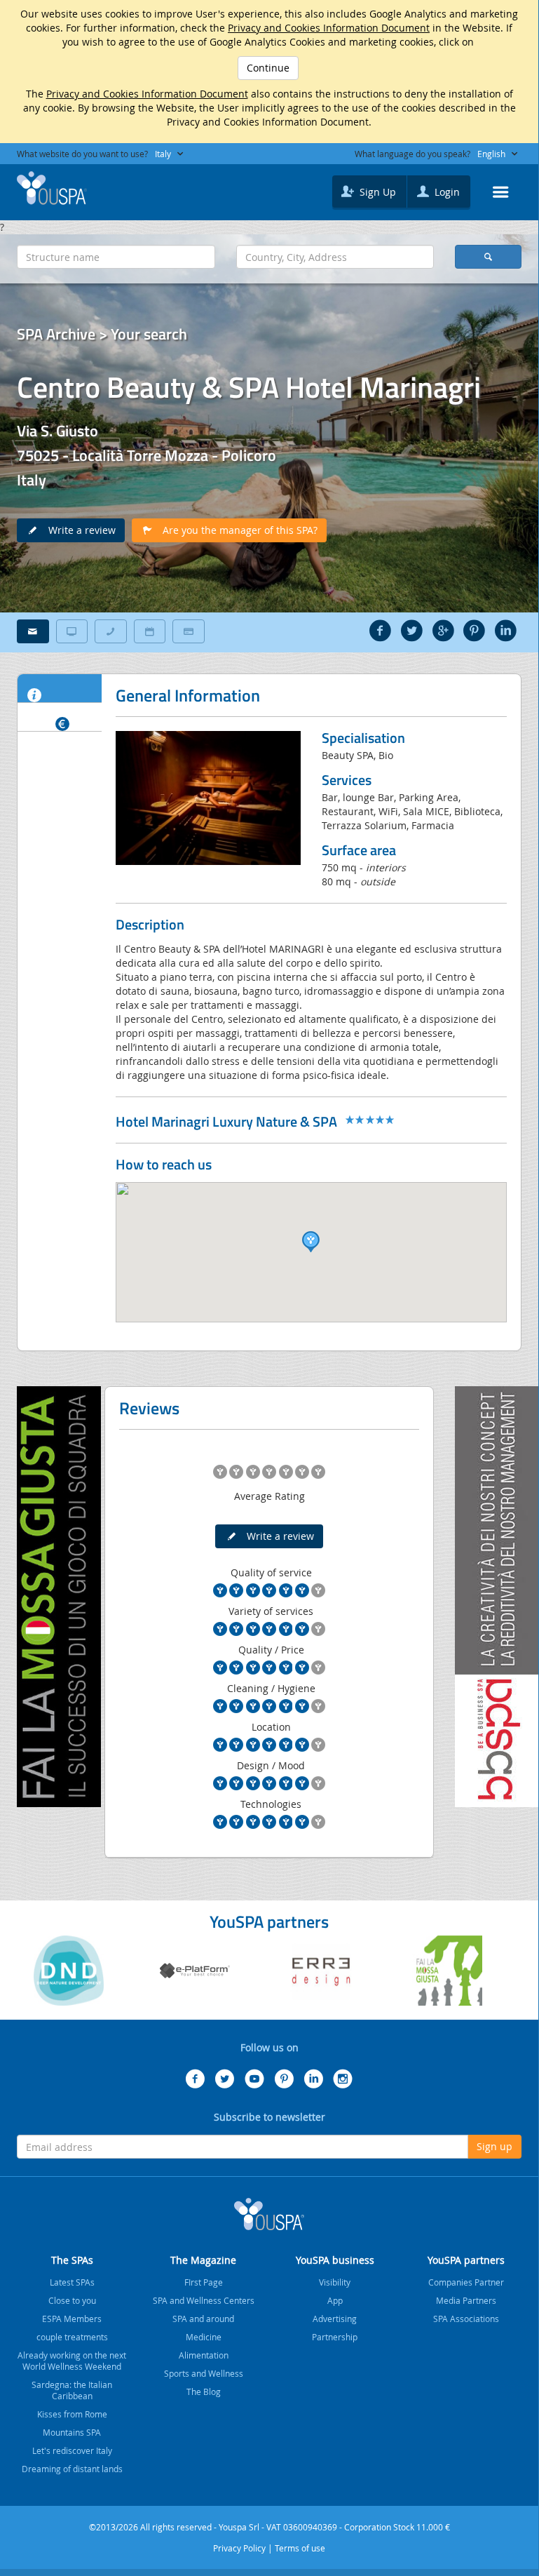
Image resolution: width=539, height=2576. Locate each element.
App (335, 2300)
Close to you (72, 2300)
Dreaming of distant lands (72, 2469)
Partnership (335, 2337)
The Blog (204, 2391)
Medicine (204, 2337)
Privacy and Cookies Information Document (329, 28)
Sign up (494, 2146)
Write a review (78, 530)
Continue (268, 68)
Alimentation (204, 2355)
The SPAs (72, 2260)
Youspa (269, 2214)
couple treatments (72, 2337)
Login (446, 192)
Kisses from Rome (72, 2414)
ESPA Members (72, 2319)
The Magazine (203, 2260)
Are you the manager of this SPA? (236, 530)
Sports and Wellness (204, 2373)
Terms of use (300, 2548)
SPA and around (203, 2319)
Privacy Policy (239, 2548)
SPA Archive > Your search (102, 334)
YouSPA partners (466, 2260)
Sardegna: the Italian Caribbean (72, 2390)
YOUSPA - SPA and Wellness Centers (52, 188)
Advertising (335, 2319)
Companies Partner (466, 2282)
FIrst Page (204, 2282)
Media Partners (466, 2300)
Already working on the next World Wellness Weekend (72, 2361)
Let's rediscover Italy (72, 2450)
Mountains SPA (72, 2432)
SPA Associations (466, 2319)
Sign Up (376, 192)
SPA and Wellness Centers (204, 2300)
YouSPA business (335, 2260)
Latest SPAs (72, 2282)
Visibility (335, 2282)
